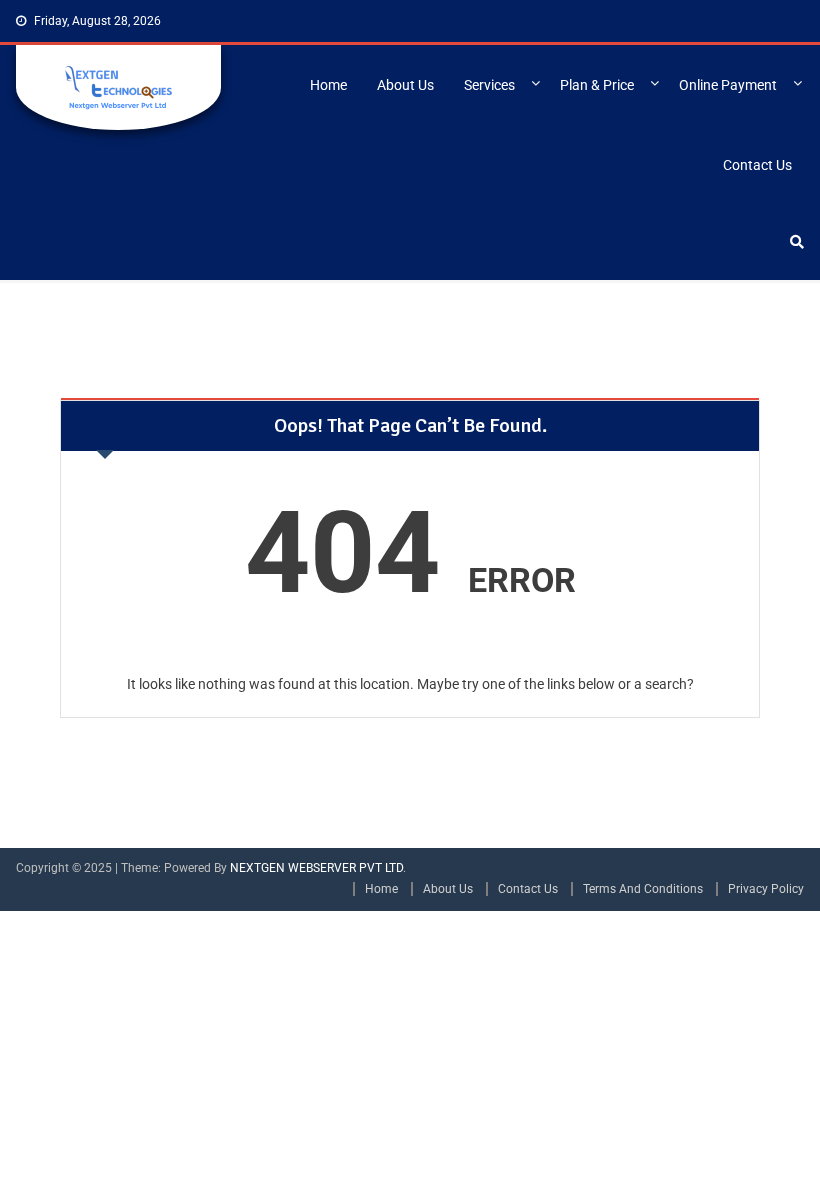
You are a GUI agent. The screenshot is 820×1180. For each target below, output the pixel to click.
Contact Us (757, 165)
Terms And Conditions (643, 889)
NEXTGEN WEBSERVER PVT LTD (316, 868)
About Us (405, 85)
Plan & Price (597, 85)
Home (328, 85)
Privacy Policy (766, 889)
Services (489, 85)
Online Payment (728, 85)
